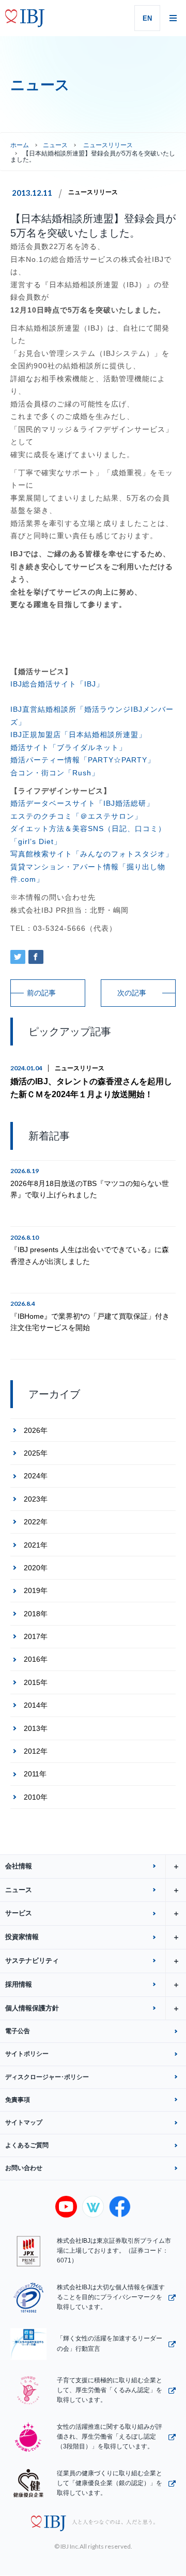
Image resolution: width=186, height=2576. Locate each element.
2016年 (36, 1659)
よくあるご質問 (27, 2145)
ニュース (55, 145)
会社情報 (19, 1866)
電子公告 (18, 2031)
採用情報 (19, 1984)
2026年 (36, 1430)
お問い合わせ (24, 2168)
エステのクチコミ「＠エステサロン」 (76, 816)
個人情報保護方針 (32, 2008)
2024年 (36, 1476)
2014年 (36, 1705)
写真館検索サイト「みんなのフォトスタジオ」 (92, 854)
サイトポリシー (27, 2054)
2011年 (35, 1774)
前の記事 (41, 993)
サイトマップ (24, 2122)
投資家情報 (22, 1937)
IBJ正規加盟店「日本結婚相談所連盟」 (78, 735)
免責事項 (18, 2100)
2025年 (36, 1453)
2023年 (36, 1499)
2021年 (36, 1545)
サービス (19, 1913)
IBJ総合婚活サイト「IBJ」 (57, 684)
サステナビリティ (32, 1961)
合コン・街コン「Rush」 (55, 773)
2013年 (36, 1728)
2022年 (36, 1522)
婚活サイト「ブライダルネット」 (68, 747)
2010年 (36, 1797)
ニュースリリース (93, 192)
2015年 (36, 1682)
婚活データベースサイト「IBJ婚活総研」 (82, 803)
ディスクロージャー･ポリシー (47, 2077)
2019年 (36, 1590)
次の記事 (132, 993)
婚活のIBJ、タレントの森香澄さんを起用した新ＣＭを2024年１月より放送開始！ (91, 1088)
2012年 (36, 1751)
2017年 (36, 1636)
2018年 (36, 1614)
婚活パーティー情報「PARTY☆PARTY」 (83, 760)
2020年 (36, 1568)
